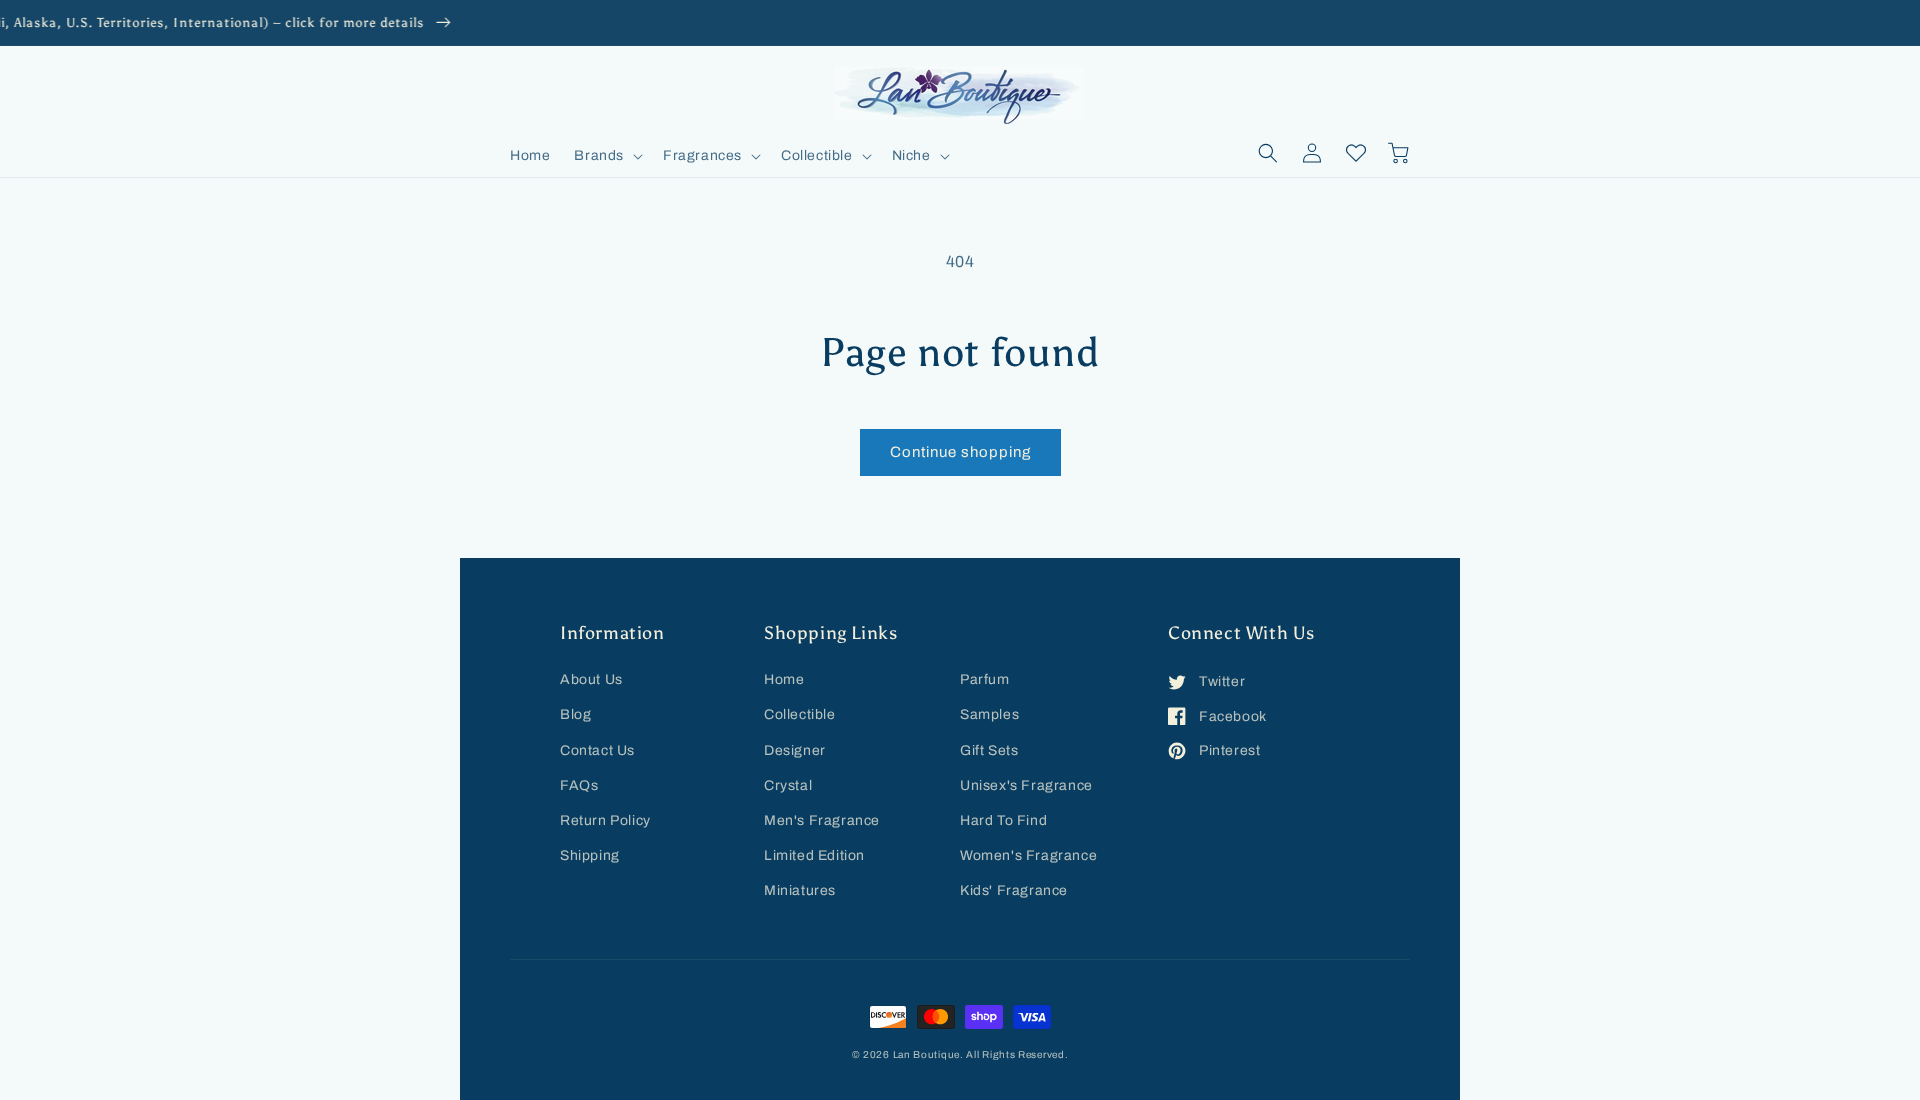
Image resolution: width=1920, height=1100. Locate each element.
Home (784, 679)
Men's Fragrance (822, 820)
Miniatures (800, 890)
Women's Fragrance (1028, 855)
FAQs (579, 785)
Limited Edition (814, 855)
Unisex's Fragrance (1026, 785)
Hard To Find (1003, 820)
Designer (795, 750)
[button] (606, 156)
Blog (575, 714)
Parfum (985, 679)
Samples (989, 714)
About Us (591, 679)
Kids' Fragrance (1014, 890)
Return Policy (605, 820)
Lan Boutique (926, 1054)
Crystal (788, 785)
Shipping (590, 855)
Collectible (800, 714)
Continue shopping (960, 452)
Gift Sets (989, 750)
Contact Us (597, 750)
